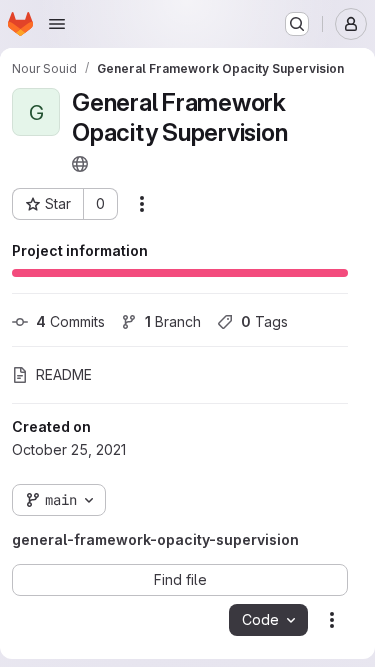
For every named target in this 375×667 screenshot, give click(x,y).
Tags (264, 321)
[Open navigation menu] (57, 24)
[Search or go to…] (297, 24)
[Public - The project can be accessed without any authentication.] (80, 164)
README (64, 374)
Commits (70, 321)
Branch (173, 321)
